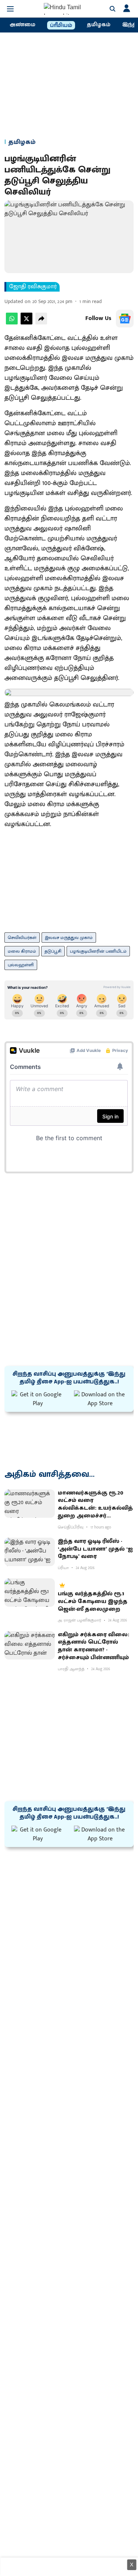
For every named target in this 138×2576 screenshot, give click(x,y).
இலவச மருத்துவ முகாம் (69, 938)
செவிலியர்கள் (22, 938)
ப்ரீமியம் (61, 25)
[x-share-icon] (26, 323)
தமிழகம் (99, 25)
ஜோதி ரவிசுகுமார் (33, 287)
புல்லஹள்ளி (21, 965)
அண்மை (22, 25)
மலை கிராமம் (22, 951)
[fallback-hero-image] (30, 1504)
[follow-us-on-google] (125, 319)
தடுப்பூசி (53, 951)
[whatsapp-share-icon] (12, 323)
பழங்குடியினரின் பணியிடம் (98, 951)
